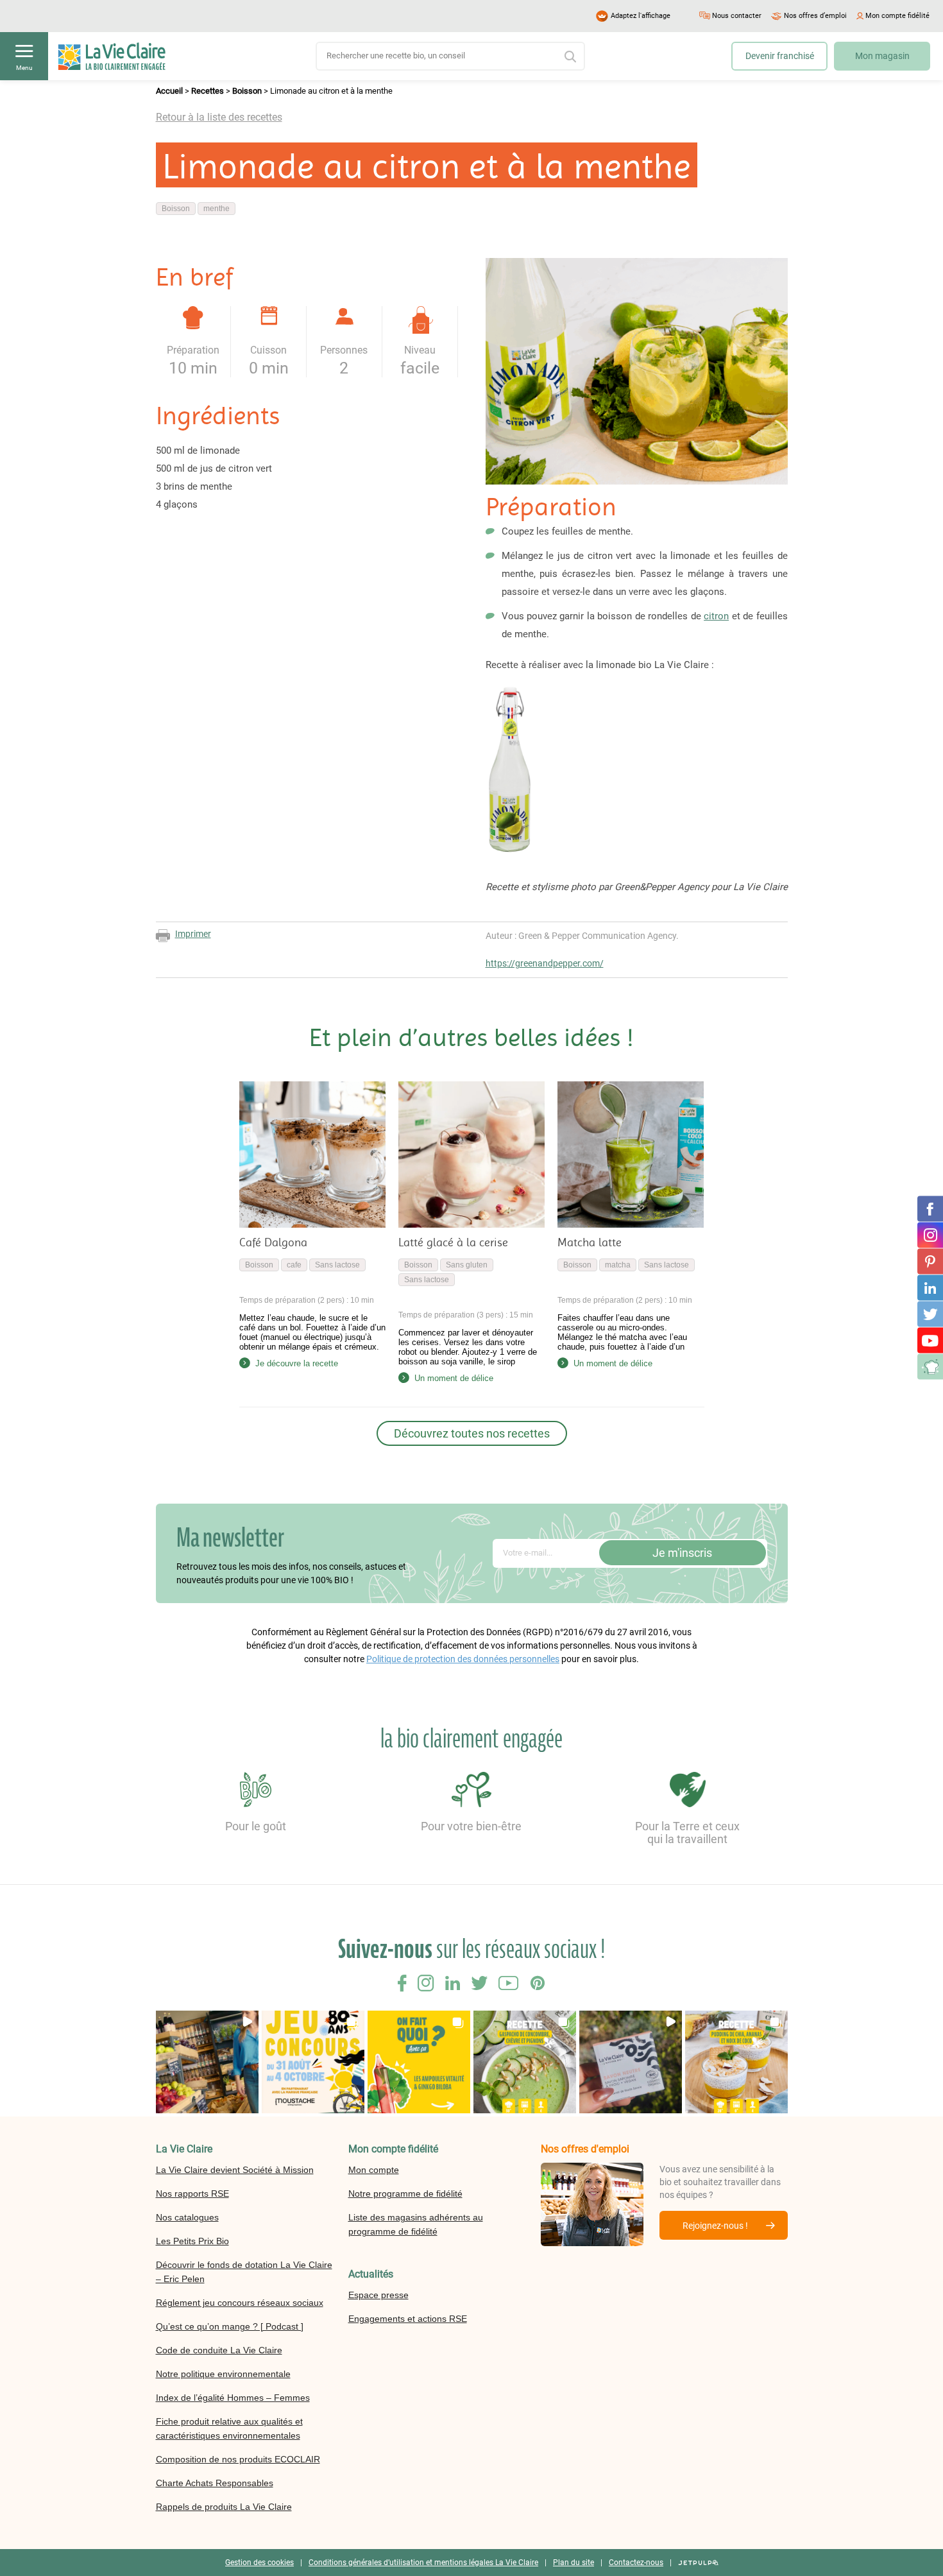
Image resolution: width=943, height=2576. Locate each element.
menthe (217, 209)
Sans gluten (467, 1265)
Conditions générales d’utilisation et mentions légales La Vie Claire (423, 2563)
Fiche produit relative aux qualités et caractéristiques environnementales (229, 2428)
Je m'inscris (682, 1553)
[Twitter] (930, 1314)
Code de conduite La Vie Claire (219, 2350)
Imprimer (193, 934)
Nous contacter (737, 16)
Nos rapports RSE (192, 2194)
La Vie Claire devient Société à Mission (235, 2170)
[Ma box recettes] (930, 1367)
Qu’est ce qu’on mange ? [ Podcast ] (230, 2326)
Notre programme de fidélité (405, 2194)
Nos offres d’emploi (815, 16)
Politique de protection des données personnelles (463, 1659)
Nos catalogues (187, 2217)
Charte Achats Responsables (215, 2483)
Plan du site (573, 2563)
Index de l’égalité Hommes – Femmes (233, 2398)
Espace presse (378, 2295)
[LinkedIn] (930, 1288)
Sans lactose (337, 1265)
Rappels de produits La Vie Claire (224, 2507)
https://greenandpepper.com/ (545, 963)
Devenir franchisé (780, 56)
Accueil (169, 91)
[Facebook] (930, 1209)
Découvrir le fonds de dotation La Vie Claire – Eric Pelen (244, 2272)
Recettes (208, 91)
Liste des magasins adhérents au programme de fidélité (416, 2224)
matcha (618, 1265)
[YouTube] (930, 1341)
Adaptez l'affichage (641, 16)
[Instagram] (930, 1235)
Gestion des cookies (259, 2563)
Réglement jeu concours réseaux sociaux (240, 2303)
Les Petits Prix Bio (192, 2241)
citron (716, 616)
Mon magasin (882, 56)
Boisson (247, 91)
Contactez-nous (636, 2563)
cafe (294, 1265)
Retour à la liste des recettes (219, 117)
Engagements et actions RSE (408, 2319)
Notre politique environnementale (223, 2374)
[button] (207, 2062)
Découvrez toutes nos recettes (472, 1433)
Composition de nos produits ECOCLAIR (238, 2459)
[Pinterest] (930, 1262)
